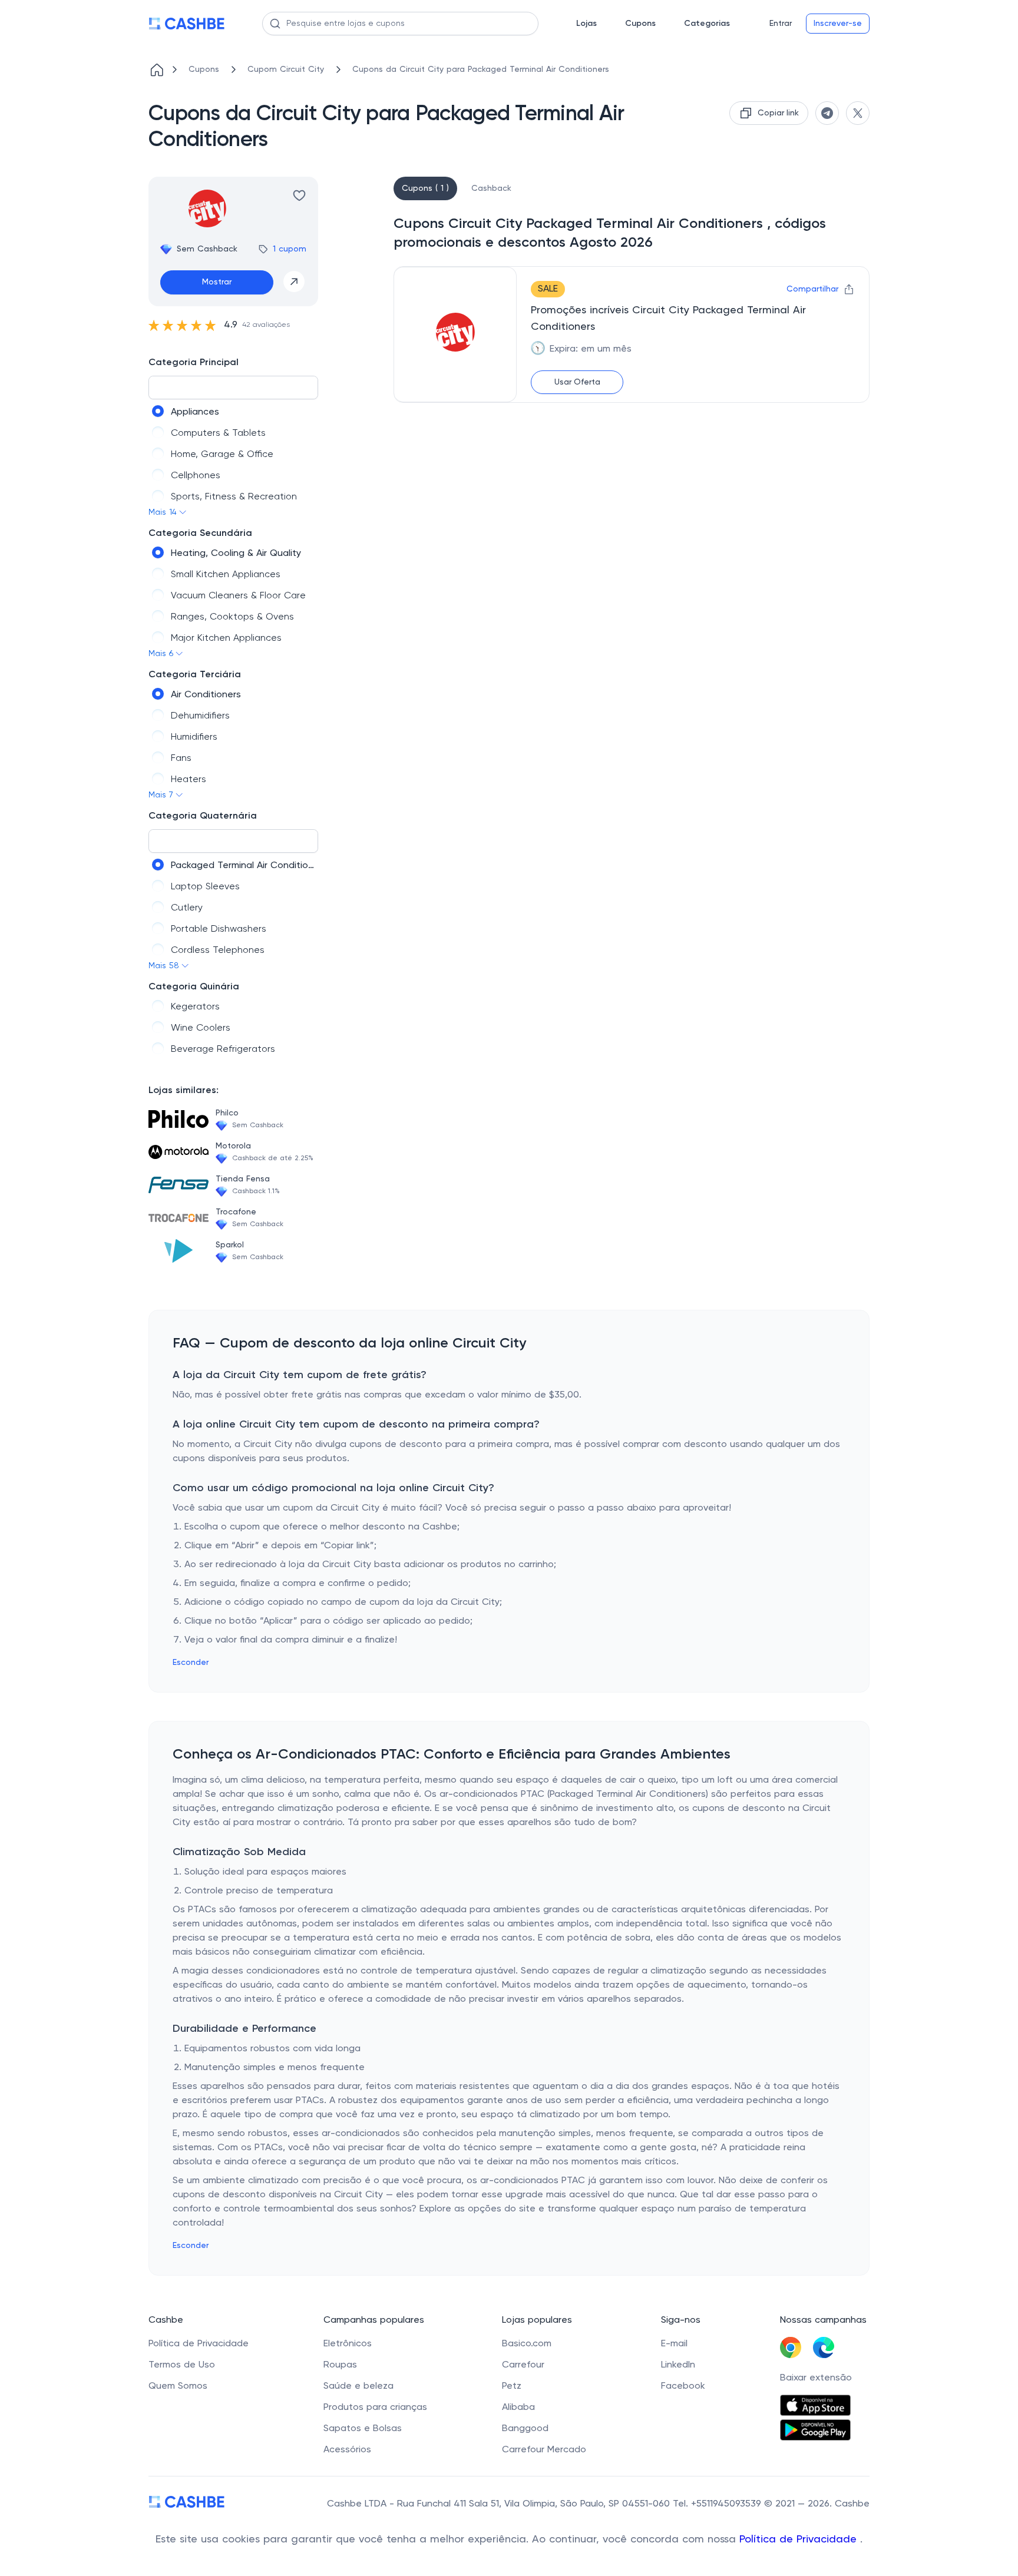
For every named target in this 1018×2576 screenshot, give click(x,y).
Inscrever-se (838, 24)
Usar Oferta (577, 382)
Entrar (781, 24)
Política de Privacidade (800, 2539)
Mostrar (217, 282)
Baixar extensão (816, 2378)
